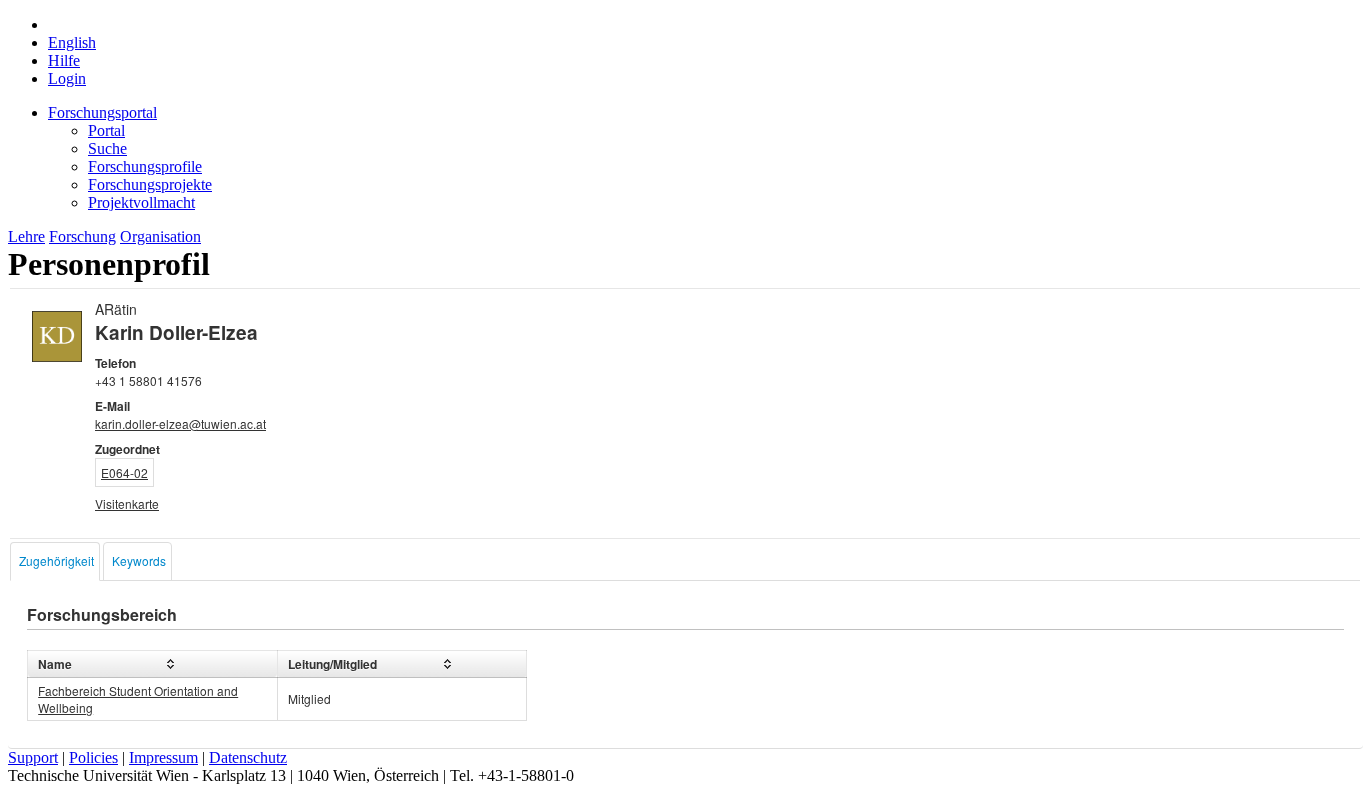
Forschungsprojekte (150, 184)
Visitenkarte (127, 503)
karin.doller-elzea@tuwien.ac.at (180, 423)
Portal (106, 130)
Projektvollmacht (141, 202)
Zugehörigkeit (56, 560)
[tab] (55, 561)
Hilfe (64, 60)
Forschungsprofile (145, 166)
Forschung (82, 236)
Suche (107, 148)
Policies (93, 757)
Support (33, 757)
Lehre (26, 236)
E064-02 (124, 472)
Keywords (139, 560)
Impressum (163, 757)
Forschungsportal (102, 112)
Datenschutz (248, 757)
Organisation (160, 236)
